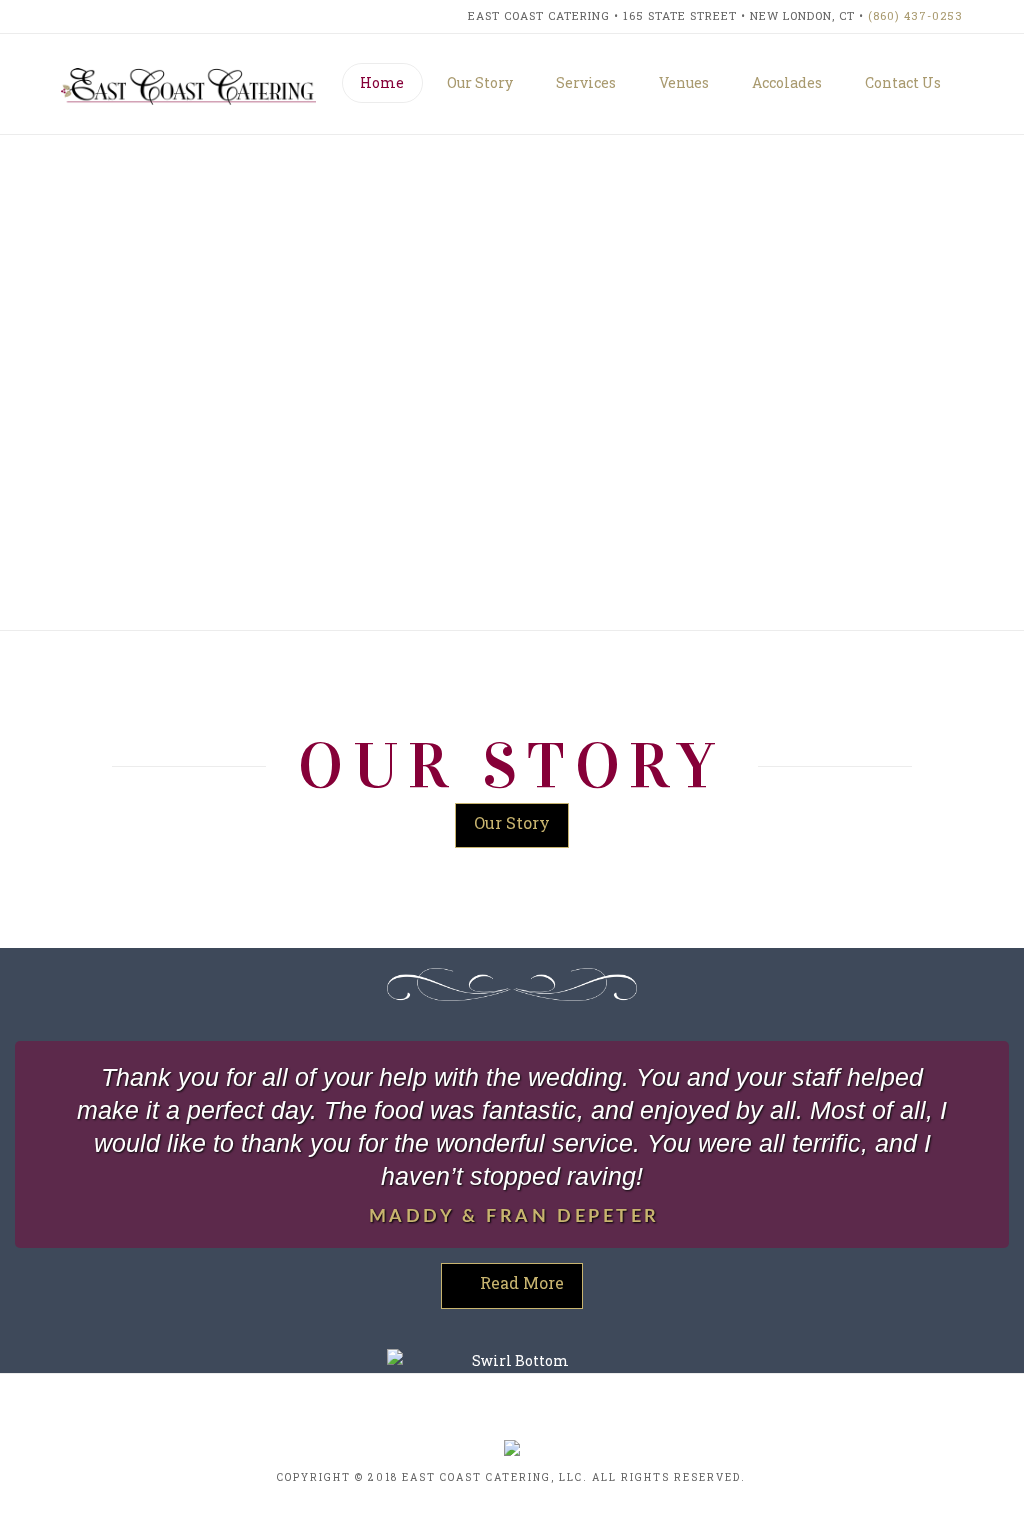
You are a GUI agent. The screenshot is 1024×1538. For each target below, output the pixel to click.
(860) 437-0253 (915, 15)
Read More (522, 1282)
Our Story (512, 822)
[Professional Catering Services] (188, 85)
